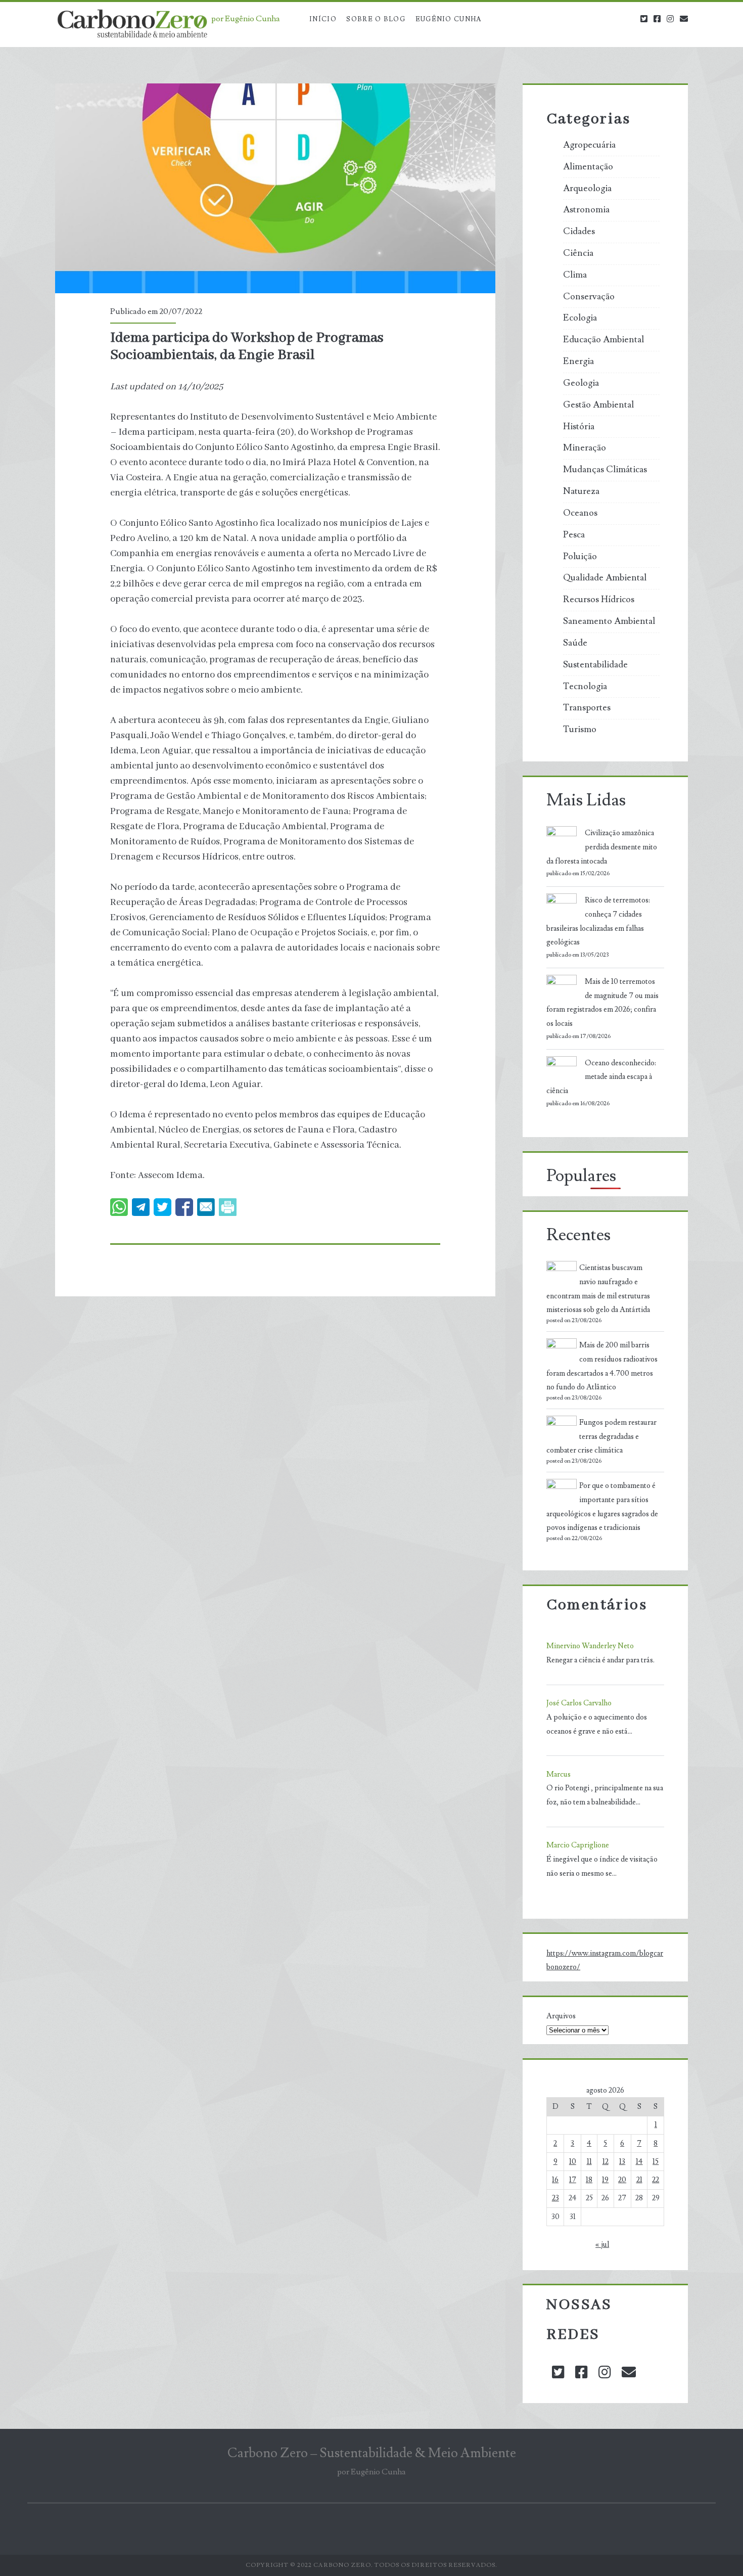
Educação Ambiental (603, 340)
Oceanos (580, 513)
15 (656, 2162)
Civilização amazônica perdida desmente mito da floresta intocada (602, 847)
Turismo (580, 730)
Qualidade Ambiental (605, 578)
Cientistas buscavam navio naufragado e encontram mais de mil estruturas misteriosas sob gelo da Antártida (598, 1289)
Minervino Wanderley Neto (590, 1646)
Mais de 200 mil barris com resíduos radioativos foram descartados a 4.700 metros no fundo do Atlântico (602, 1366)
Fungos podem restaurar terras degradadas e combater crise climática (601, 1437)
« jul (602, 2245)
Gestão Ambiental (598, 405)
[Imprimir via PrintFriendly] (228, 1207)
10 (573, 2162)
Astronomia (586, 210)
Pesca (574, 535)
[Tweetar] (162, 1207)
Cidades (579, 232)
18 (589, 2180)
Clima (575, 275)
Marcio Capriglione (578, 1845)
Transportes (587, 708)
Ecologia (580, 318)
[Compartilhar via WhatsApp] (119, 1207)
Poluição (580, 557)
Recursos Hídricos (599, 600)
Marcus (559, 1774)
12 (606, 2162)
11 (589, 2162)
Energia (578, 361)
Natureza (581, 491)
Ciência (578, 253)
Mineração (585, 448)
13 (622, 2162)
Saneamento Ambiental (609, 621)
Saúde (575, 643)
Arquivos (561, 2016)
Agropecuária (589, 145)
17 (573, 2180)
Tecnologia (585, 687)
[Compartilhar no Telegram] (141, 1207)
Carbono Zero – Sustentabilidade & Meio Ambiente (372, 2453)
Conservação (589, 297)
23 (555, 2198)
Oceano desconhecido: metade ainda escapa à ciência (601, 1077)
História (579, 427)
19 (605, 2180)
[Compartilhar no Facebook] (184, 1207)
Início (323, 19)
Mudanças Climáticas (605, 470)
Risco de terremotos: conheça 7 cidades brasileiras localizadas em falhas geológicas (598, 921)
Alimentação (588, 167)
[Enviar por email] (206, 1207)
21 (639, 2180)
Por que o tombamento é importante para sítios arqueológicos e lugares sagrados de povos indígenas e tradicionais (602, 1507)
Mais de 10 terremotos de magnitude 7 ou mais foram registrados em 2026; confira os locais (602, 1003)
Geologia (581, 383)
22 (656, 2180)
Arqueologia (587, 189)
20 (622, 2180)
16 (555, 2180)
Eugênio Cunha (449, 19)
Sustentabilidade (595, 665)
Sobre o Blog (376, 19)
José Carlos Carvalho (579, 1703)
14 (639, 2162)
